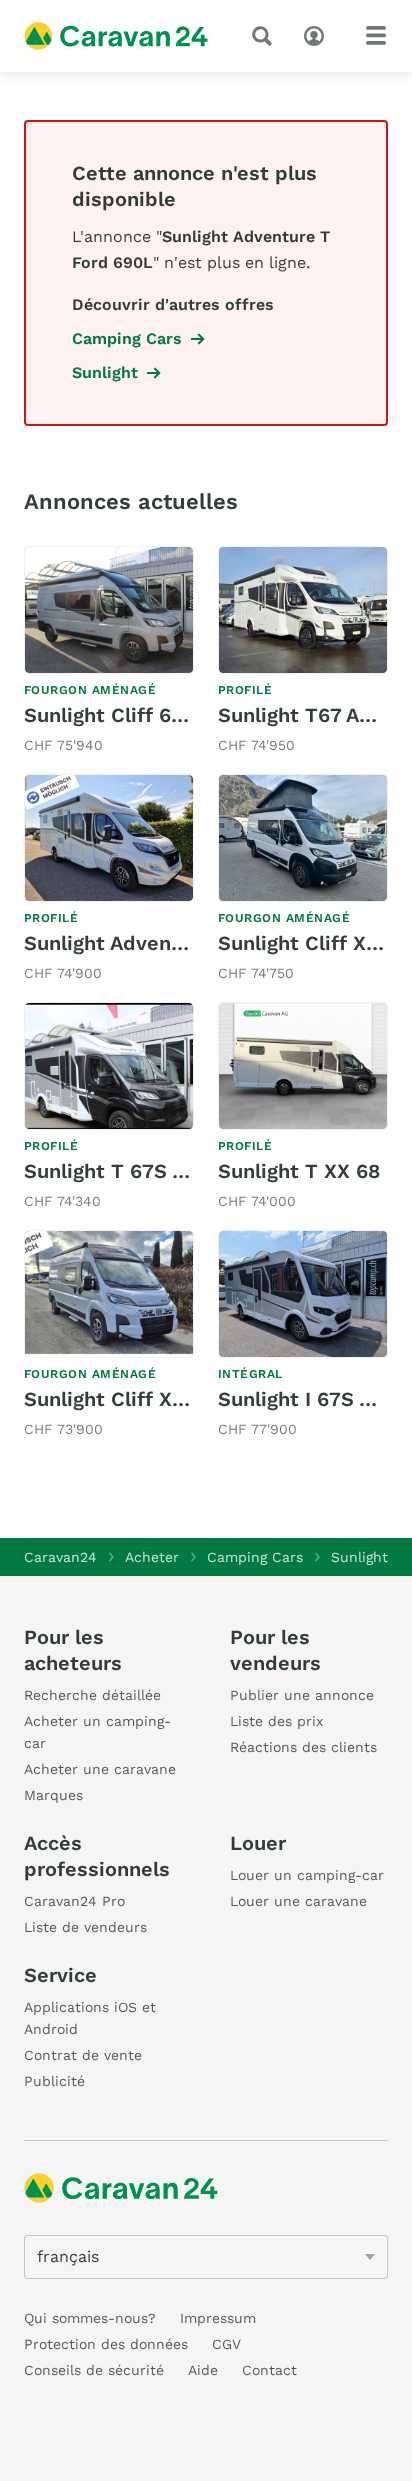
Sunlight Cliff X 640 (314, 943)
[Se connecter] (319, 34)
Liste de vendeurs (85, 1927)
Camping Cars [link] (127, 338)
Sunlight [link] (105, 372)
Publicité (54, 2081)
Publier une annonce (302, 1695)
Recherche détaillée (92, 1695)
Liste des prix (276, 1721)
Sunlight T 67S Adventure (149, 1171)
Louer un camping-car (307, 1875)
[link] (109, 652)
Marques (53, 1795)
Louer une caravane (298, 1901)
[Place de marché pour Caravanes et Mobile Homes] (116, 36)
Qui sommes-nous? (90, 2318)
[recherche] (266, 36)
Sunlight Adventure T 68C (149, 943)
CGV (226, 2344)
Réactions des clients (303, 1747)
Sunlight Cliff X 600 (120, 1399)
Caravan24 (60, 1557)
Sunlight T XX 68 (299, 1171)
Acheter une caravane (100, 1769)
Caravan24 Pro (74, 1901)
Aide (203, 2370)
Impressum (218, 2318)
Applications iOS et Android (90, 2018)
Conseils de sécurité (94, 2370)
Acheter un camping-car (97, 1732)
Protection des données (106, 2344)
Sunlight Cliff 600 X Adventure (173, 715)
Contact (269, 2370)
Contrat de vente (83, 2055)
